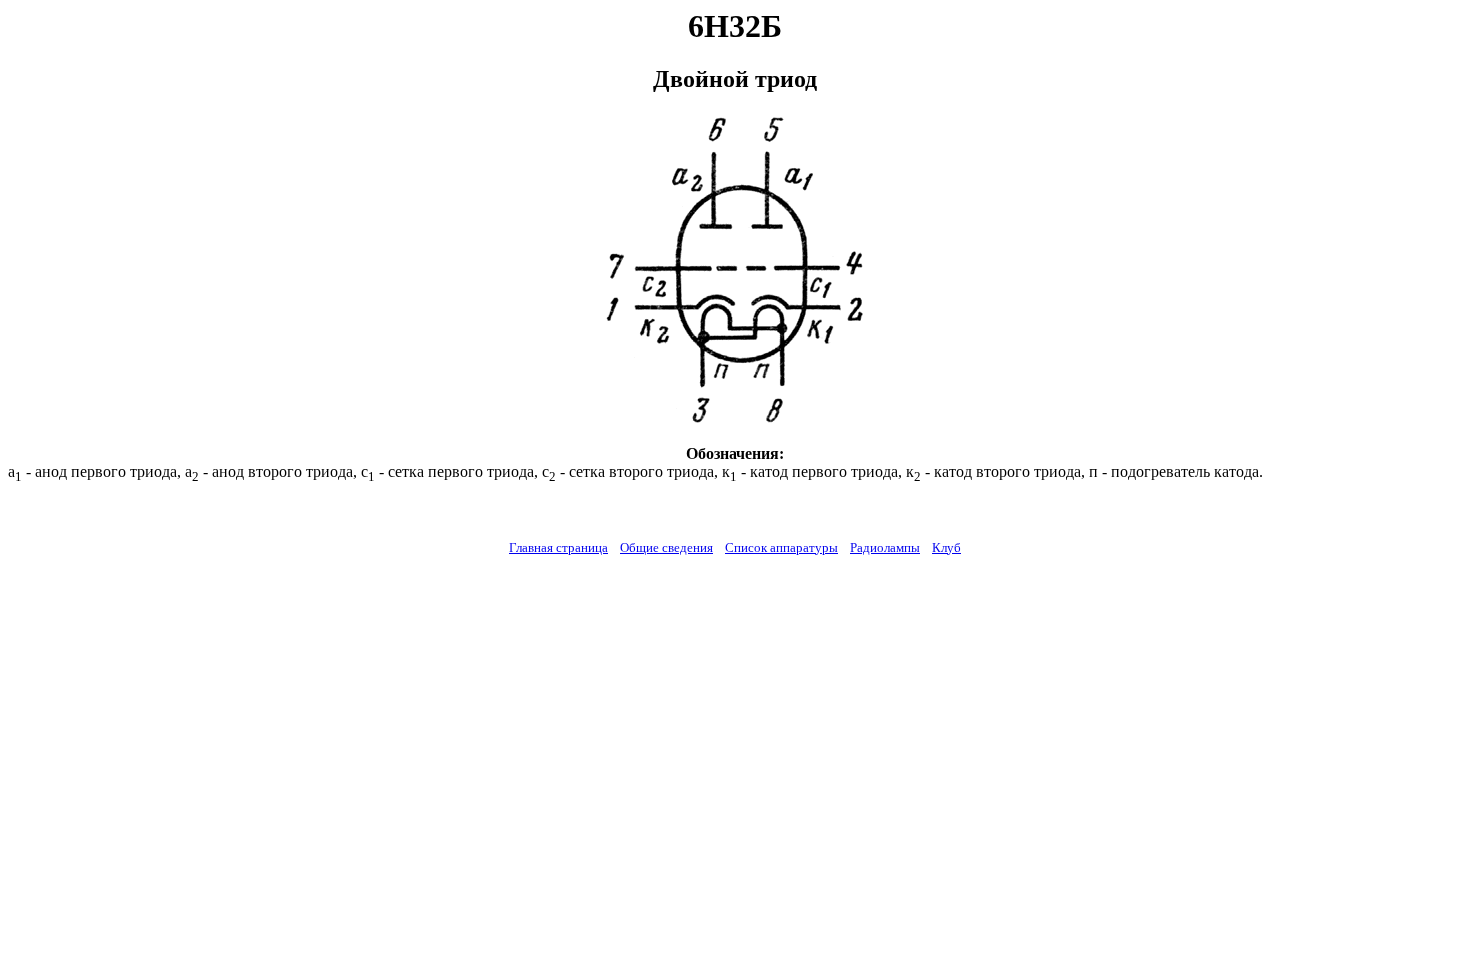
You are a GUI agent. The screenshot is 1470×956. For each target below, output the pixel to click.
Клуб (946, 547)
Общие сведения (666, 547)
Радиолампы (885, 547)
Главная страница (558, 547)
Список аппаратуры (781, 547)
